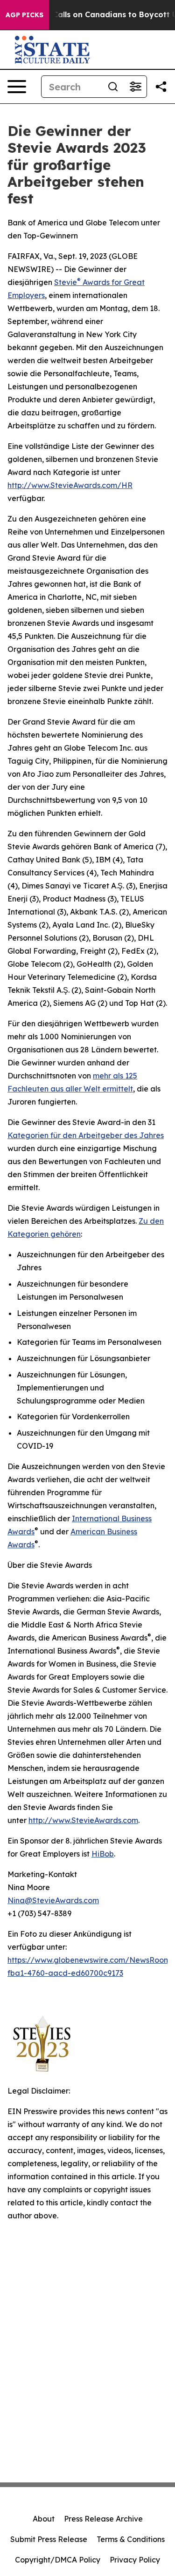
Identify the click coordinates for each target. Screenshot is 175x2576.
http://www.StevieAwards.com (83, 1820)
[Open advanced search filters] (135, 87)
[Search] (113, 87)
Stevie (66, 282)
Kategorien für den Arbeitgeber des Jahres (86, 1135)
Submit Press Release (49, 2539)
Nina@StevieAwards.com (53, 1900)
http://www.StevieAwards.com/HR (70, 485)
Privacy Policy (135, 2560)
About (44, 2519)
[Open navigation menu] (17, 87)
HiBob (103, 1854)
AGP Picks (24, 15)
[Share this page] (161, 87)
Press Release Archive (103, 2519)
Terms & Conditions (131, 2539)
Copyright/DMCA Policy (58, 2560)
